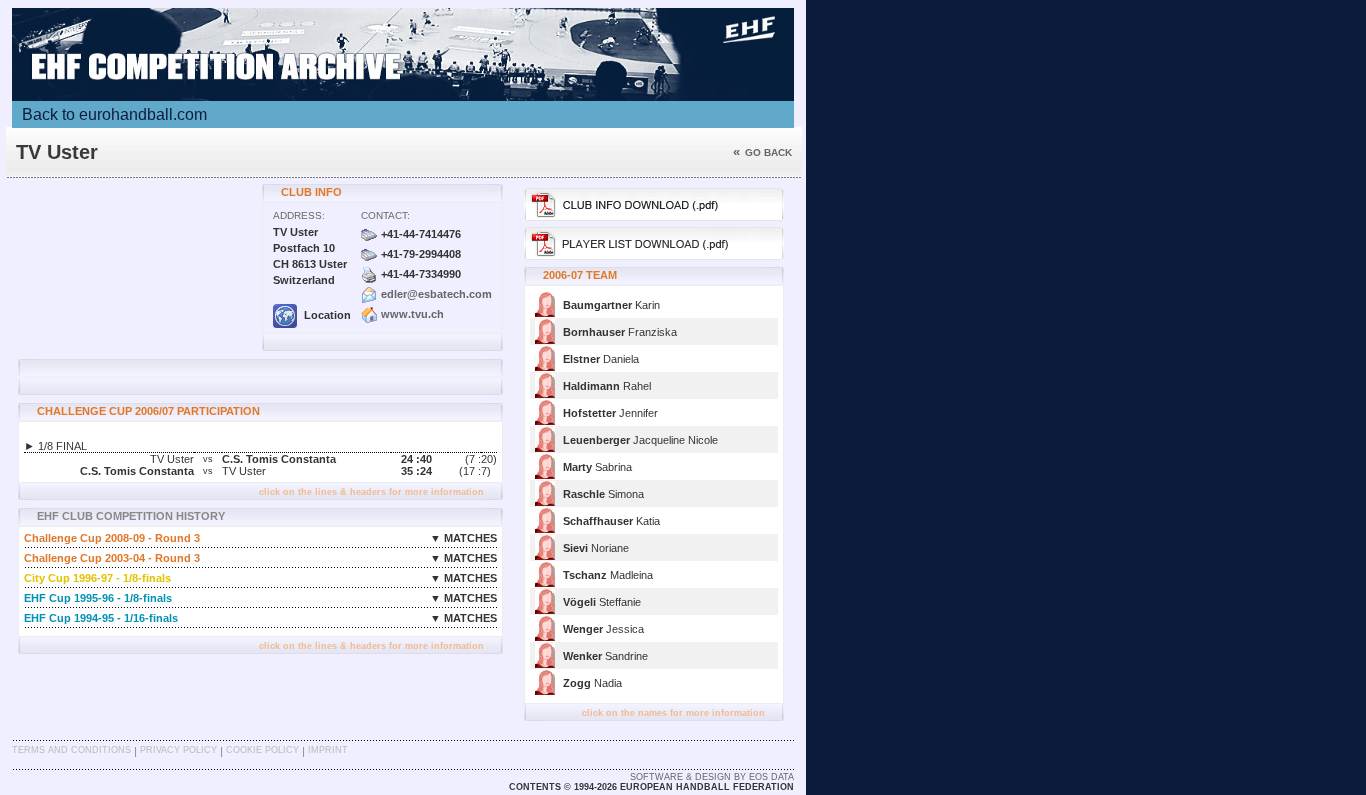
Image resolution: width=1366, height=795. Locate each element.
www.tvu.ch (412, 314)
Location (326, 315)
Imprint (328, 750)
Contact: (385, 215)
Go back (762, 152)
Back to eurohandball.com (114, 114)
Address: (299, 215)
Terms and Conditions (71, 750)
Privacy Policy (178, 750)
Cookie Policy (262, 750)
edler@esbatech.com (436, 294)
